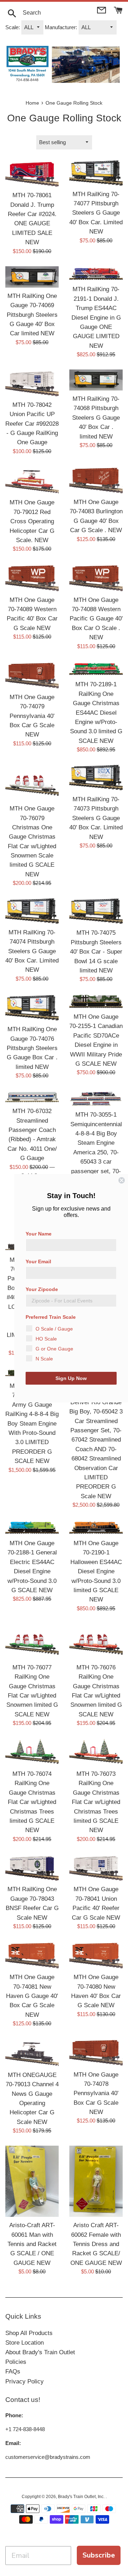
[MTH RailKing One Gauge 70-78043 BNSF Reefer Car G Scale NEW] (32, 1868)
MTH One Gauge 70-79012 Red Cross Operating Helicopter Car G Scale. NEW (32, 521)
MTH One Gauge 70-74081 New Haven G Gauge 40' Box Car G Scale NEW (32, 1996)
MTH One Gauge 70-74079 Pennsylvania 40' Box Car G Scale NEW (32, 716)
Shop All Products (29, 2333)
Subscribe (99, 2555)
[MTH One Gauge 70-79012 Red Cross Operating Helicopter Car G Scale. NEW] (32, 480)
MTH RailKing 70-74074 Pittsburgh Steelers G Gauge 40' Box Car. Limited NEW (32, 951)
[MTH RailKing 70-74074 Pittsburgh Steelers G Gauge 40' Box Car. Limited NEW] (32, 911)
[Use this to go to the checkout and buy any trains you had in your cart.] (118, 9)
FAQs (13, 2372)
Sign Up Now (71, 1378)
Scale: (13, 27)
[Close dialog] (122, 1180)
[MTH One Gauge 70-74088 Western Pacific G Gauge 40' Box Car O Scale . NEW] (96, 578)
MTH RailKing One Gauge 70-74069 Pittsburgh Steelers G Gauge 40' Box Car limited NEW (32, 315)
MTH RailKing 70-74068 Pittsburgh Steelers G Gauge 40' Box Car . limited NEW (96, 418)
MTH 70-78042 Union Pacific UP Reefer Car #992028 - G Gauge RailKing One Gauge (32, 424)
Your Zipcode (42, 1289)
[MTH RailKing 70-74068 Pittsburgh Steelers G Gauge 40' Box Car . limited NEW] (96, 380)
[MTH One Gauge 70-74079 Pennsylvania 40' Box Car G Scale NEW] (32, 675)
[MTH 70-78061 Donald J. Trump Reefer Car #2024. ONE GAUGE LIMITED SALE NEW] (32, 174)
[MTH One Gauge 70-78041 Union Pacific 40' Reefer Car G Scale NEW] (96, 1868)
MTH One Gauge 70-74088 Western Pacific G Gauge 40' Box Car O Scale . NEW (96, 619)
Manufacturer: (61, 27)
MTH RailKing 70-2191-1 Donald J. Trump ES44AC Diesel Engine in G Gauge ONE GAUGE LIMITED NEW (96, 317)
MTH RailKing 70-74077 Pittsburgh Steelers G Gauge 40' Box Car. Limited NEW (96, 213)
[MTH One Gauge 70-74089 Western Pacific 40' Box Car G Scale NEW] (32, 578)
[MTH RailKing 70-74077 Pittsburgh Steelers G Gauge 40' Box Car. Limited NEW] (96, 173)
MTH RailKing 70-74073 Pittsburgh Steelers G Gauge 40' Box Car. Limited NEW (96, 818)
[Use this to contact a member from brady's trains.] (102, 9)
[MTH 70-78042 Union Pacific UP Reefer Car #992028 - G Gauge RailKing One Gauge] (32, 383)
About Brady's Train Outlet (40, 2352)
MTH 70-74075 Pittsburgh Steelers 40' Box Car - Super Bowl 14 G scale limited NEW (96, 951)
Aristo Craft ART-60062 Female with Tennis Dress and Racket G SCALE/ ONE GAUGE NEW (96, 2244)
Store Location (25, 2343)
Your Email (38, 1261)
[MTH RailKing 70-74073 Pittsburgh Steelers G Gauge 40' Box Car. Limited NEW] (96, 778)
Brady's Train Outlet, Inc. (82, 2497)
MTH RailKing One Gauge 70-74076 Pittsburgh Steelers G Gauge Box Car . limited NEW (32, 1048)
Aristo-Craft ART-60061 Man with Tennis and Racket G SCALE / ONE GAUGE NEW (32, 2244)
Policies (16, 2362)
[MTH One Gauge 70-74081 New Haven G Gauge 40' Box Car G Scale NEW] (32, 1955)
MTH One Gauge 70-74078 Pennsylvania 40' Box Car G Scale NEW (96, 2093)
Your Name (39, 1234)
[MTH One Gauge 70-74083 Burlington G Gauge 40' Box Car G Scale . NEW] (96, 480)
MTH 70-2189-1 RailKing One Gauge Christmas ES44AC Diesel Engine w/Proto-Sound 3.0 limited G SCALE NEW (96, 712)
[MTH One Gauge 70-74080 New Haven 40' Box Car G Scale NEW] (96, 1955)
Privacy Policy (25, 2381)
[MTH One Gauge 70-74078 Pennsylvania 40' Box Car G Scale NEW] (96, 2052)
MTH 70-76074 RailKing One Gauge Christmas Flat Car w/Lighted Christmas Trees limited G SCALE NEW (32, 1802)
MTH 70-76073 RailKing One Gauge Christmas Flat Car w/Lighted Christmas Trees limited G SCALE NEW (96, 1802)
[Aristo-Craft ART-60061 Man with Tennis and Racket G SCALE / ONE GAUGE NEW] (32, 2181)
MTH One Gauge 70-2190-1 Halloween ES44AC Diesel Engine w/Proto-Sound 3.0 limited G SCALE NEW (96, 1571)
